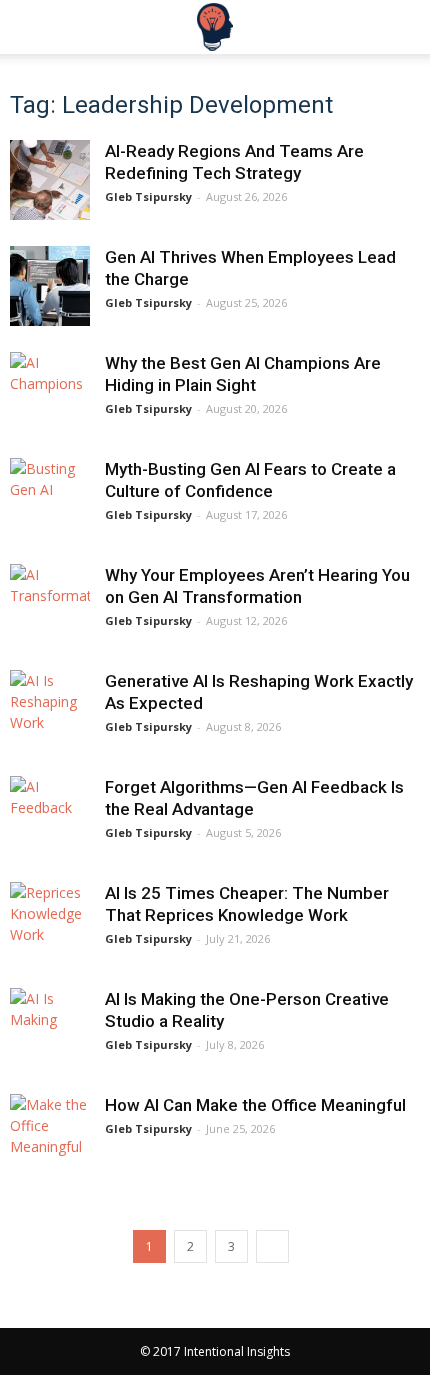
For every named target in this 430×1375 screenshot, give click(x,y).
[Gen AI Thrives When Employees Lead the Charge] (50, 286)
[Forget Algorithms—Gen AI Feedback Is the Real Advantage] (50, 816)
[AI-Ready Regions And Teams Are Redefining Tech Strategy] (50, 180)
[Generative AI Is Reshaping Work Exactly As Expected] (50, 710)
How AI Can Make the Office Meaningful (255, 1105)
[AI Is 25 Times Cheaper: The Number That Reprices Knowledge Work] (50, 922)
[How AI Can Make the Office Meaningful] (50, 1134)
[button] (402, 27)
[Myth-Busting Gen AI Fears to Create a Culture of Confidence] (50, 498)
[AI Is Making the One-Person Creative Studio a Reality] (50, 1028)
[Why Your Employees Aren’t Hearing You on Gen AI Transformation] (50, 604)
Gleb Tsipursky (148, 196)
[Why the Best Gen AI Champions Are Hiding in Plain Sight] (50, 392)
